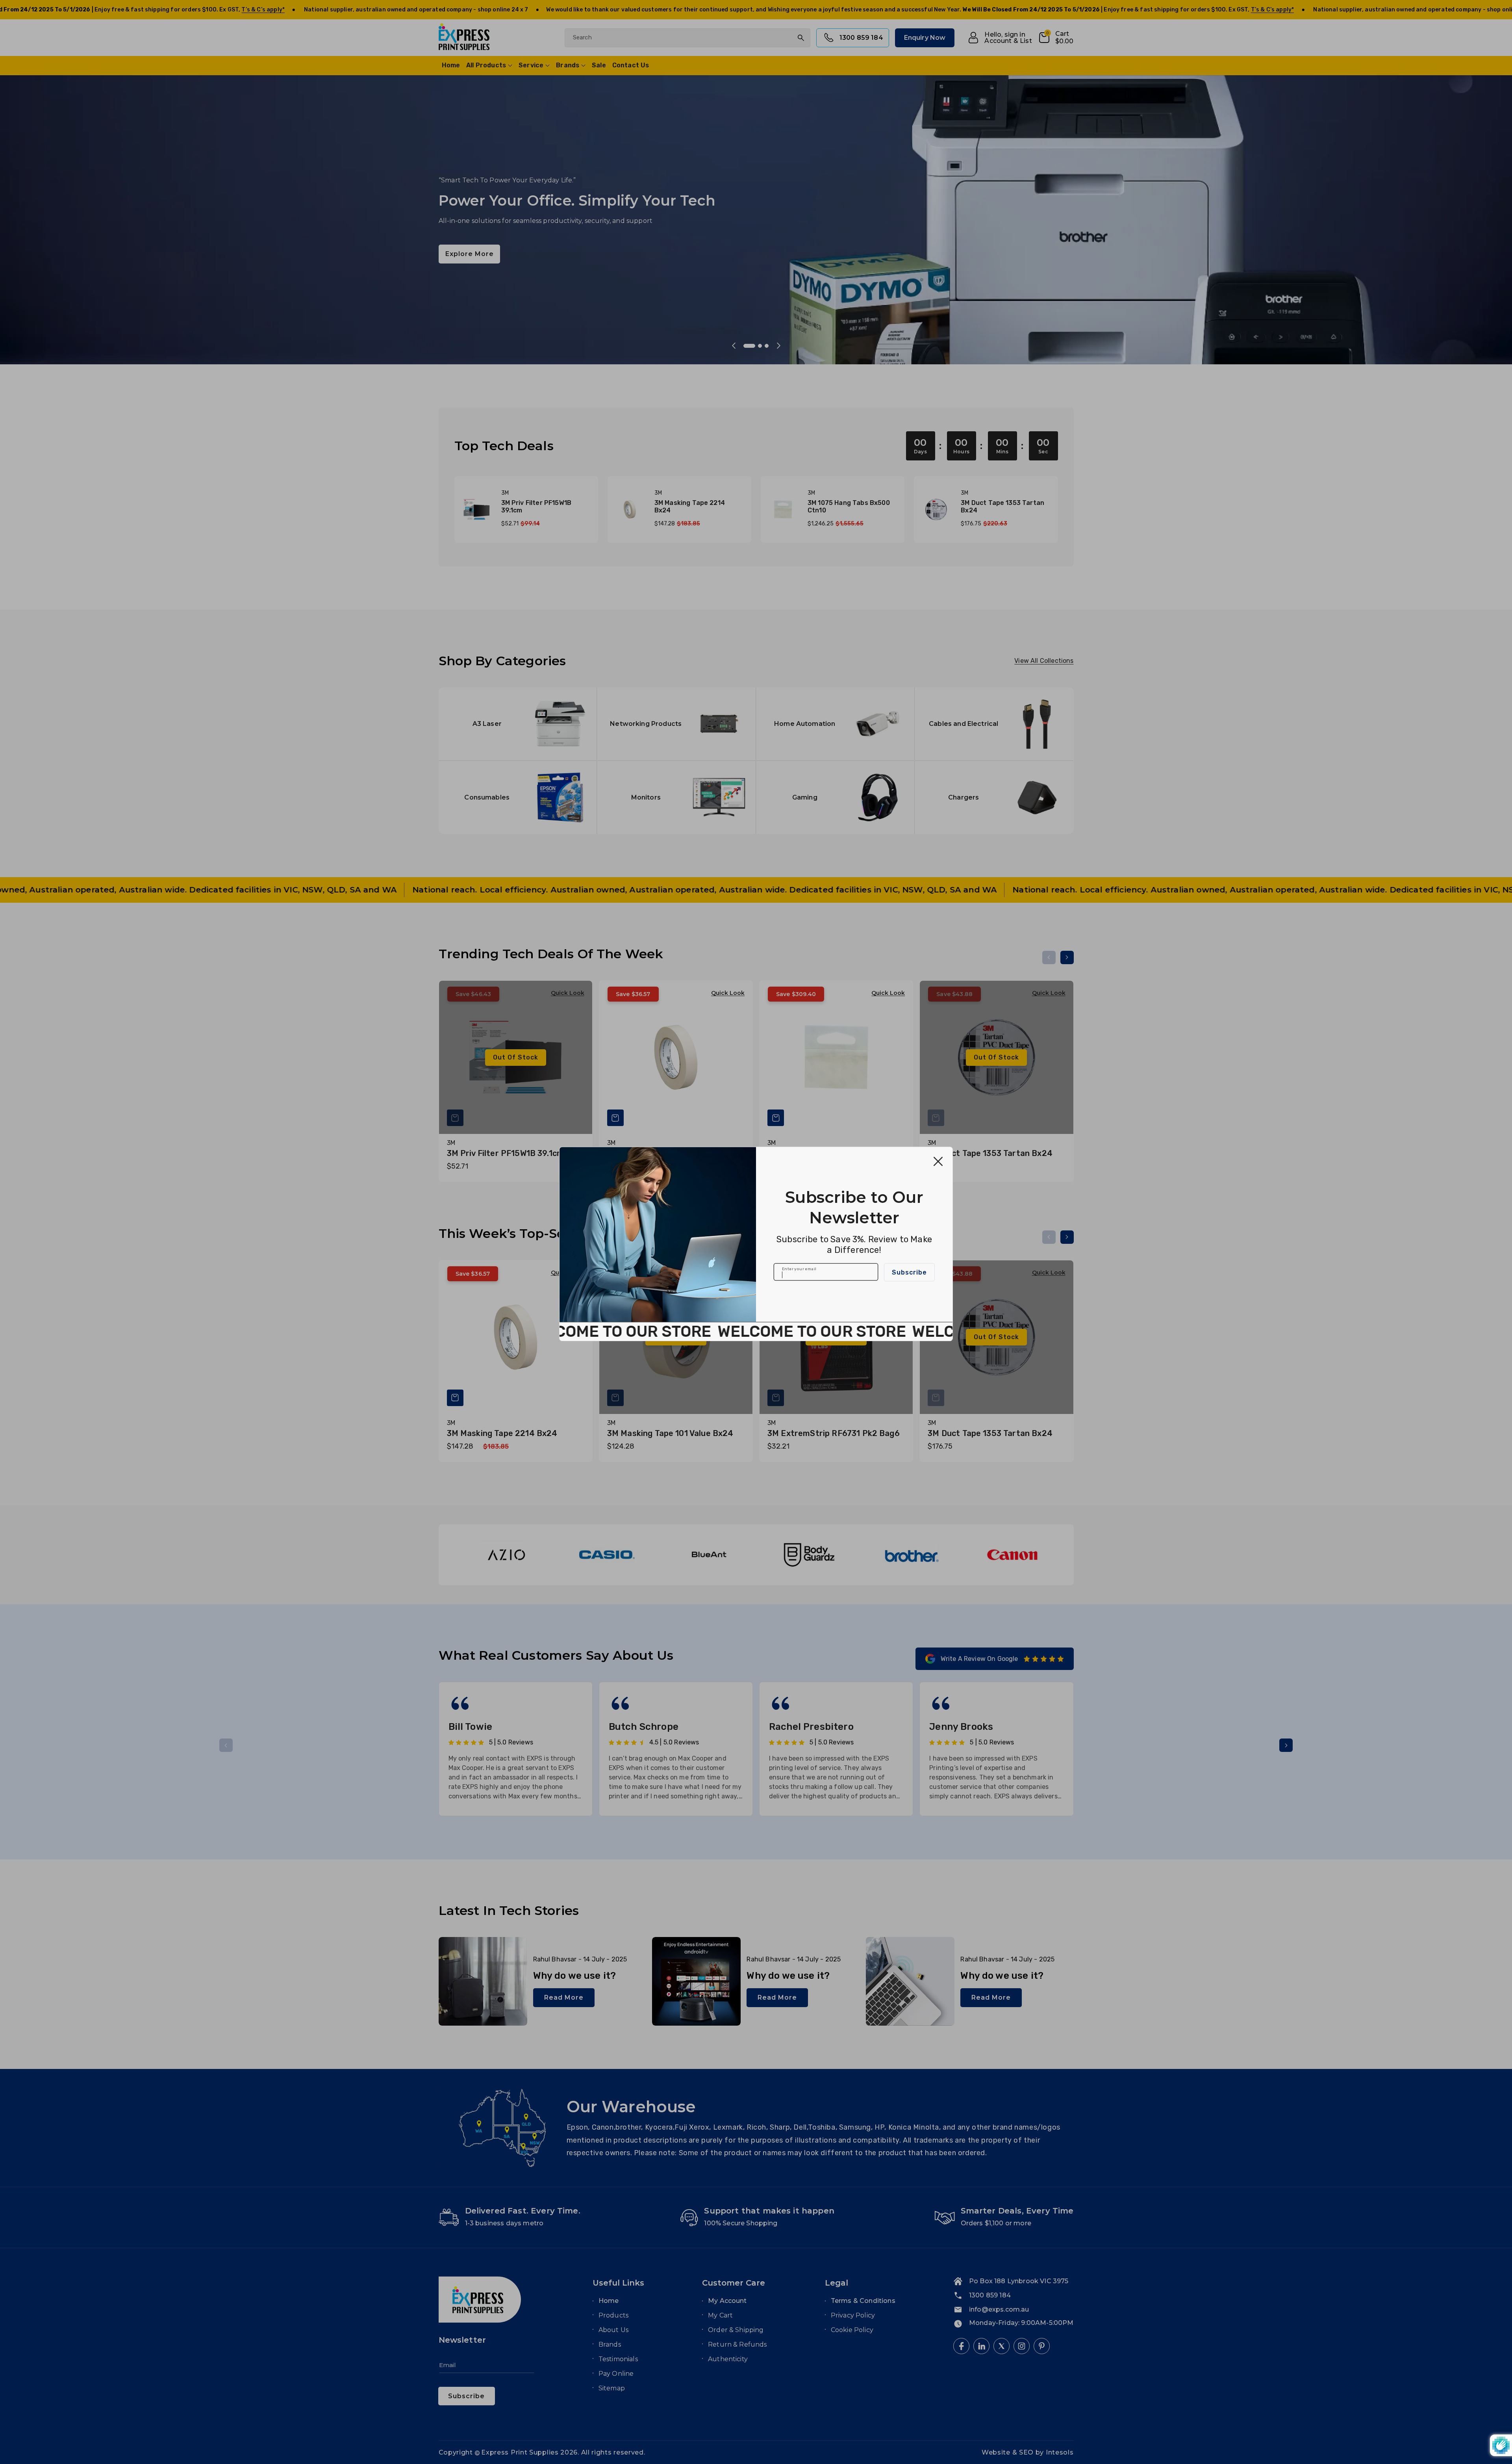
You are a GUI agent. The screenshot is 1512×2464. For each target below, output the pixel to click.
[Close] (938, 1161)
